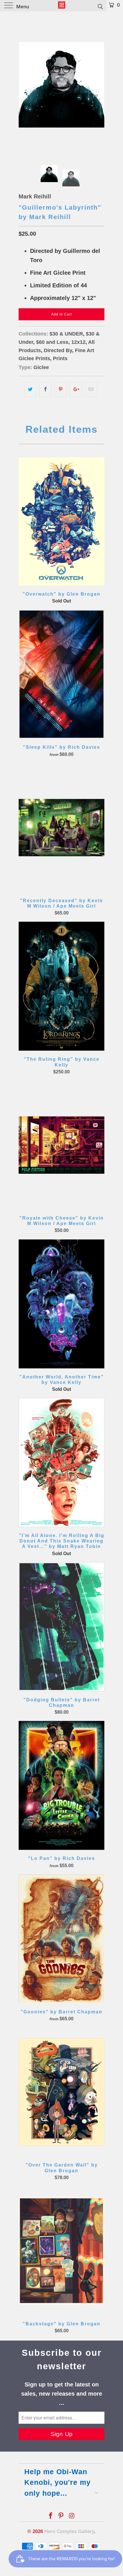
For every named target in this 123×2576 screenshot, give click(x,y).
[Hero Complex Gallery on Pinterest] (61, 2516)
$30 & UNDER (66, 334)
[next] (99, 85)
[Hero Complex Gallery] (62, 6)
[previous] (24, 85)
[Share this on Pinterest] (60, 389)
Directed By (58, 350)
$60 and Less (52, 342)
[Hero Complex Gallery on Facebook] (51, 2516)
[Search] (100, 6)
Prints (60, 358)
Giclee (41, 367)
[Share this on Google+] (76, 389)
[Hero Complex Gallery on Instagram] (72, 2516)
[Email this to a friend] (91, 389)
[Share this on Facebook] (45, 389)
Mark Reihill (35, 196)
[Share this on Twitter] (30, 389)
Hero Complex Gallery (69, 2531)
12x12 (78, 342)
